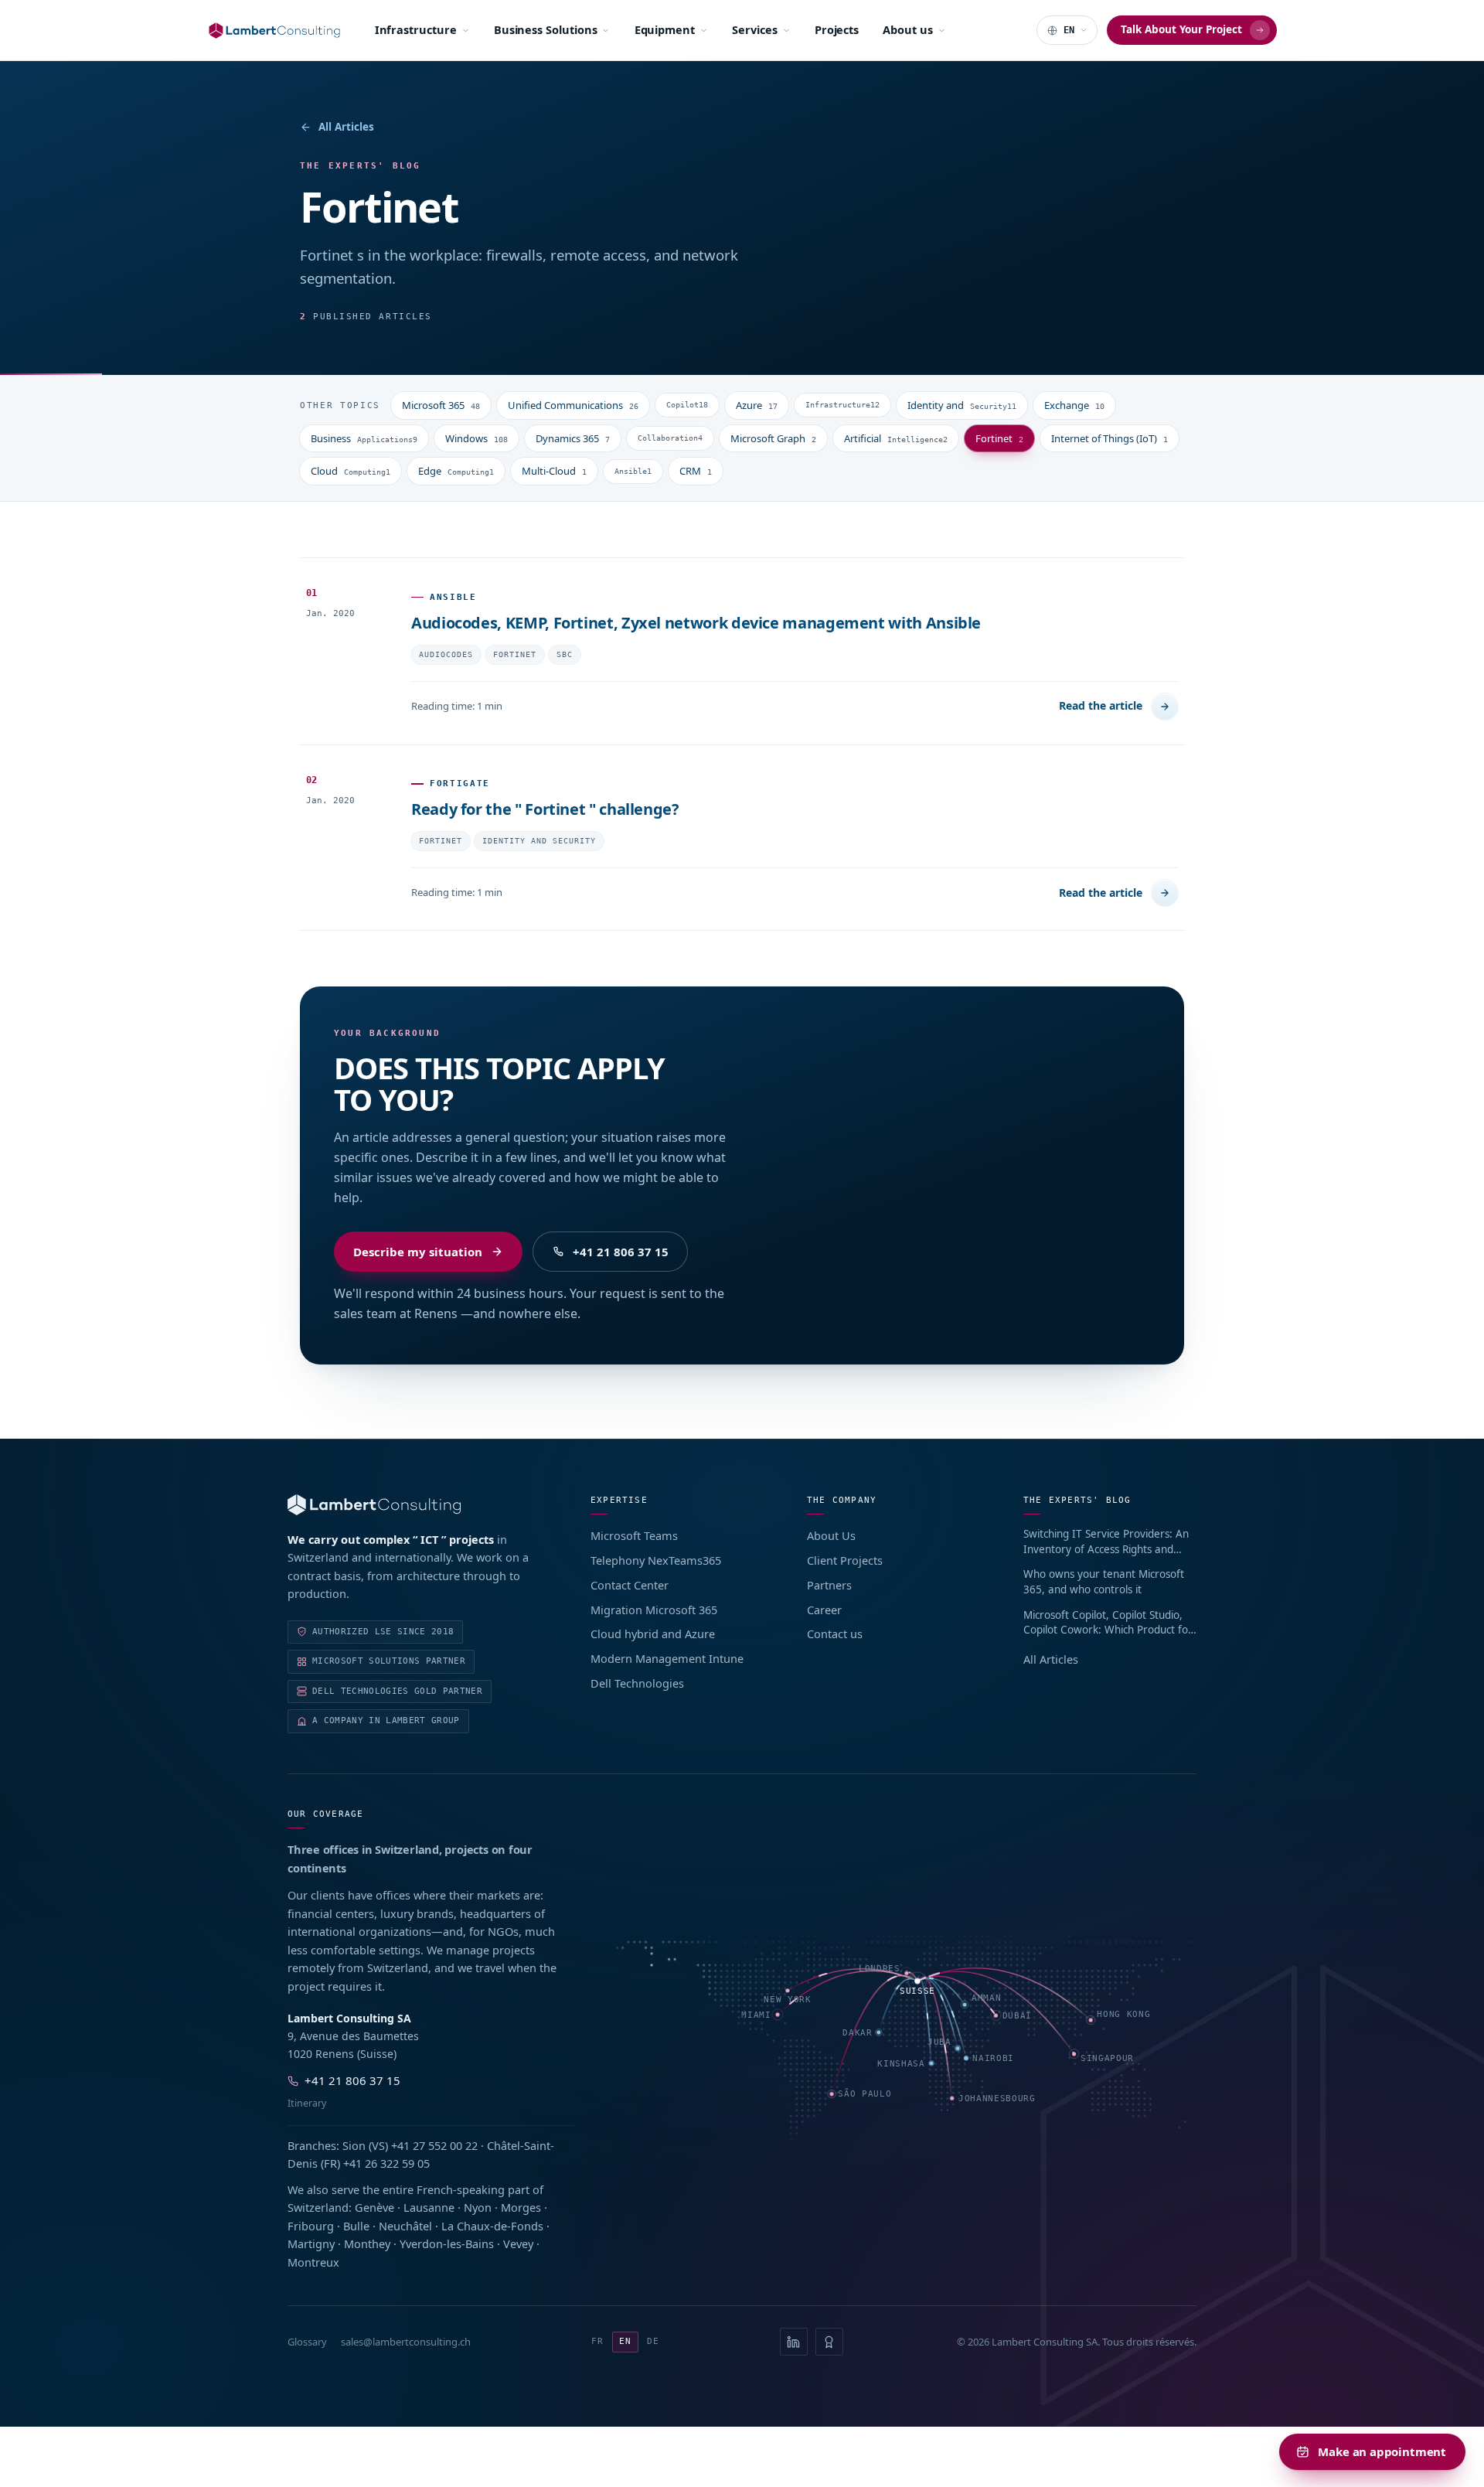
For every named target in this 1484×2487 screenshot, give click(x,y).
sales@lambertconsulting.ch (406, 2342)
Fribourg (311, 2226)
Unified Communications (573, 405)
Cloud (351, 471)
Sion (354, 2145)
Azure (757, 405)
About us (907, 29)
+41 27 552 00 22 (434, 2145)
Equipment (665, 29)
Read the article (1101, 705)
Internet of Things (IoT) (1110, 438)
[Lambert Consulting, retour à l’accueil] (417, 1505)
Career (824, 1610)
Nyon (478, 2207)
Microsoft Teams (634, 1535)
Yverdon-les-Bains (447, 2243)
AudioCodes (446, 654)
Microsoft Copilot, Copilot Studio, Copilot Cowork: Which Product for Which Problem (1108, 1623)
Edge (456, 471)
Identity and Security (539, 841)
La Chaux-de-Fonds (492, 2226)
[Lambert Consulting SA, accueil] (274, 31)
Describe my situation (418, 1252)
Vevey (518, 2243)
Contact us (835, 1634)
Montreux (313, 2262)
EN (625, 2341)
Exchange (1074, 405)
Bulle (356, 2226)
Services (754, 29)
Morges (521, 2207)
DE (653, 2341)
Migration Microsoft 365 (654, 1610)
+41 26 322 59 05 (386, 2163)
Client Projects (845, 1560)
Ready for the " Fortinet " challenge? (545, 809)
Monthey (367, 2243)
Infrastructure (416, 29)
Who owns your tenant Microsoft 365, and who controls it (1104, 1582)
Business (364, 438)
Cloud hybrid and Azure (653, 1634)
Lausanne (429, 2207)
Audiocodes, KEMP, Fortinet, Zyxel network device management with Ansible (696, 623)
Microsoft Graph (773, 438)
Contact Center (630, 1585)
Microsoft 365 (441, 405)
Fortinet (999, 438)
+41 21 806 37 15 (621, 1252)
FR (597, 2341)
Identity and (962, 405)
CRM (696, 471)
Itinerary (307, 2103)
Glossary (307, 2342)
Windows (477, 438)
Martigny (311, 2243)
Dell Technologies (637, 1683)
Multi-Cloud (554, 471)
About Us (831, 1535)
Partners (829, 1585)
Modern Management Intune (667, 1658)
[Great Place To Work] (829, 2342)
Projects (837, 29)
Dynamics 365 (573, 438)
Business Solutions (546, 29)
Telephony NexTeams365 (656, 1560)
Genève (374, 2207)
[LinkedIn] (794, 2342)
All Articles (346, 127)
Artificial (896, 438)
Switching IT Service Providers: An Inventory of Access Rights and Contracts (1106, 1542)
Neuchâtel (405, 2226)
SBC (565, 654)
